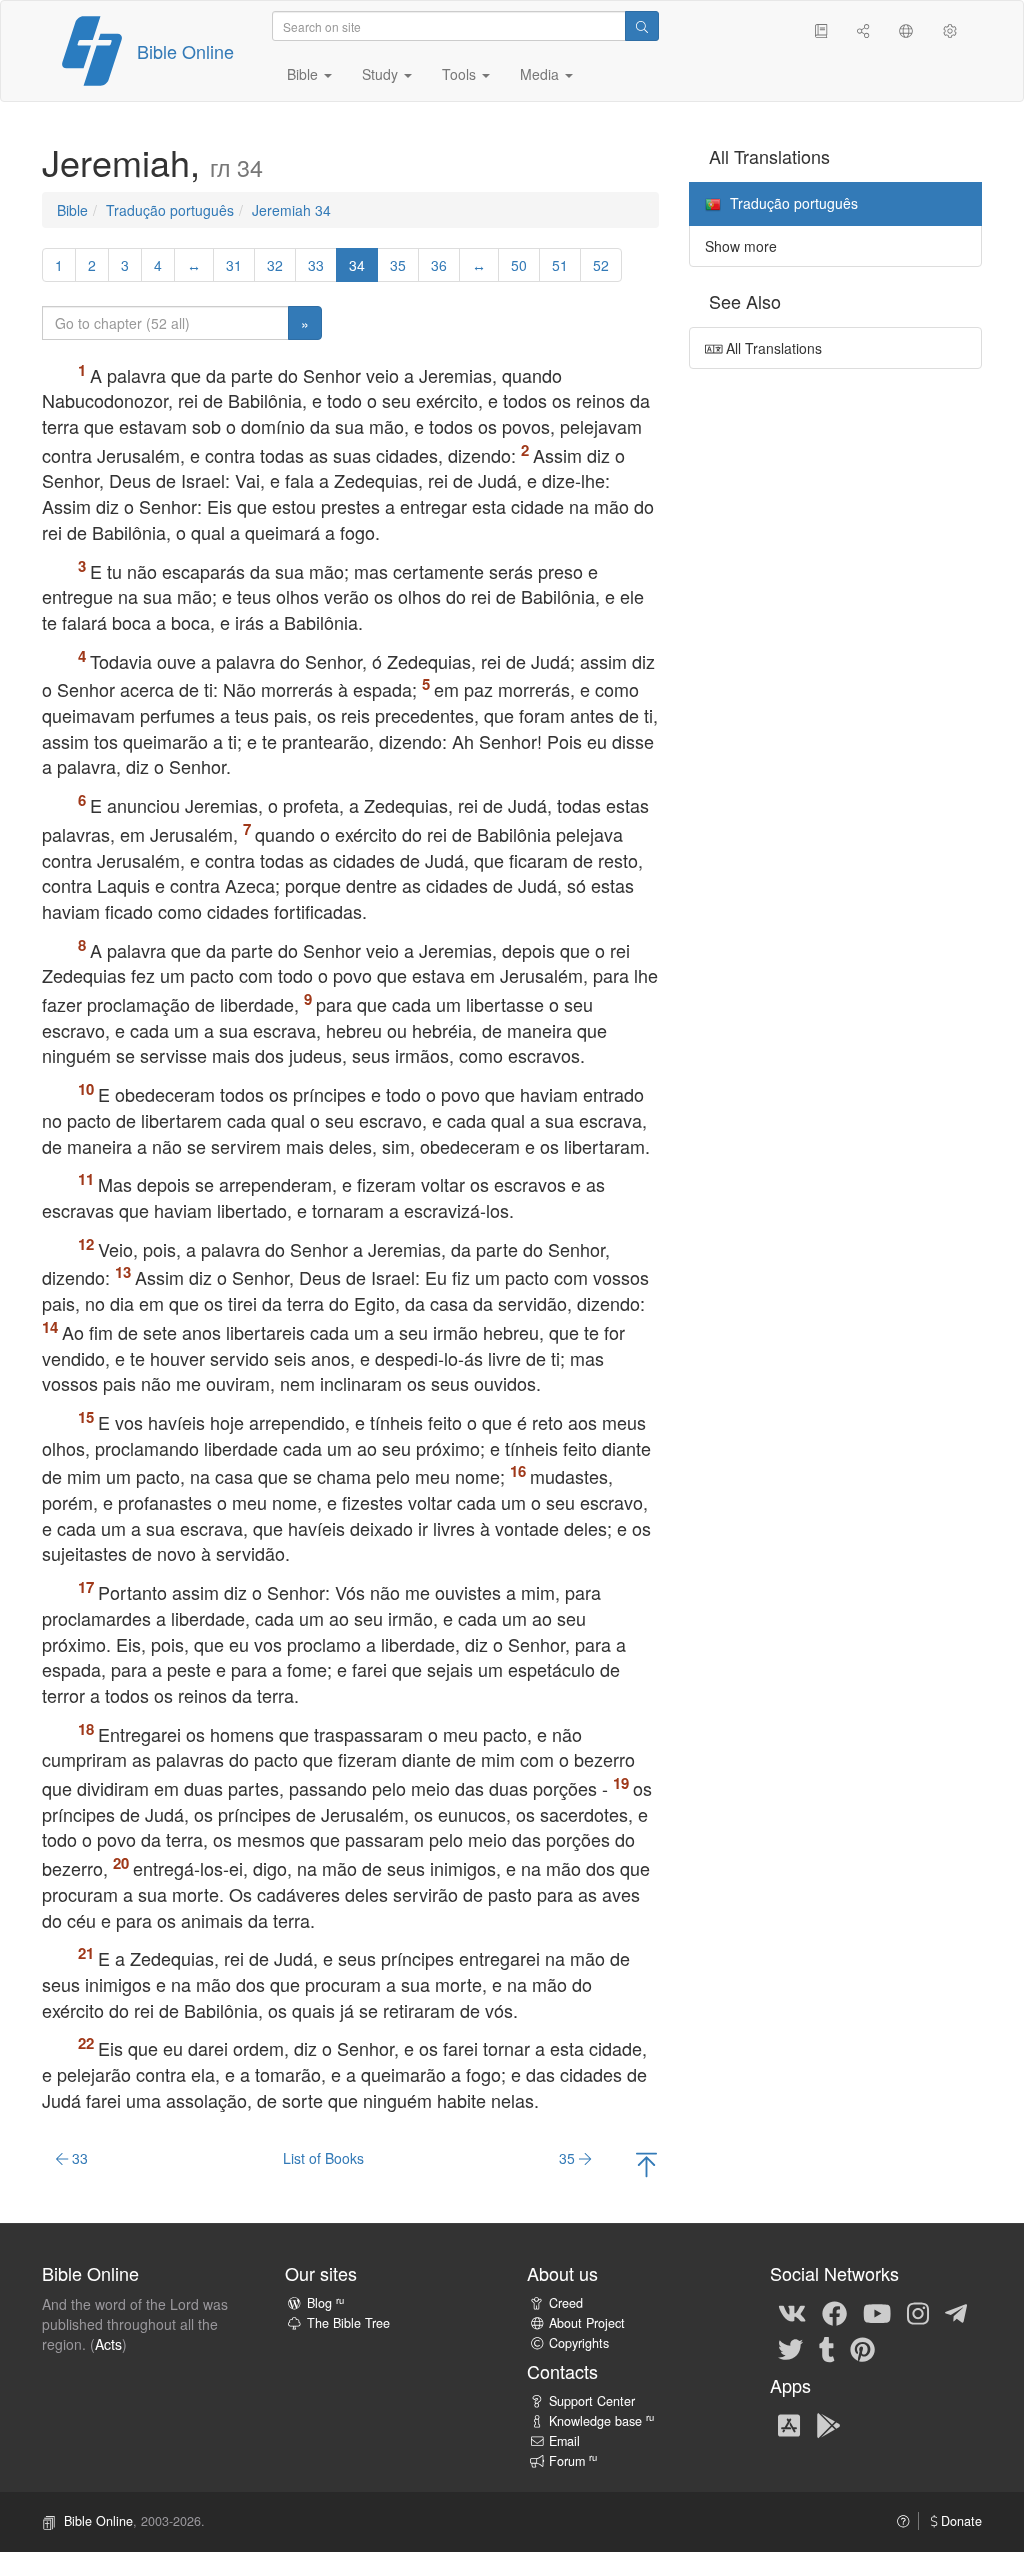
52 (601, 265)
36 (439, 265)
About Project (587, 2323)
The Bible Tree (348, 2323)
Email (564, 2441)
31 (234, 265)
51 (560, 265)
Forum (573, 2461)
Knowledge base (601, 2421)
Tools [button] (461, 74)
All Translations (772, 348)
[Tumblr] (827, 2348)
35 (398, 265)
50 (519, 265)
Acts (108, 2344)
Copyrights (579, 2343)
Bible (72, 210)
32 (275, 265)
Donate (959, 2521)
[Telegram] (956, 2312)
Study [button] (382, 74)
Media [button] (541, 74)
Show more (741, 246)
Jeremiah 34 (291, 210)
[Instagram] (918, 2312)
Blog (325, 2303)
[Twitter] (790, 2348)
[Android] (828, 2424)
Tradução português (170, 210)
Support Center (592, 2401)
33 (316, 265)
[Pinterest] (862, 2348)
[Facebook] (834, 2312)
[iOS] (789, 2424)
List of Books (323, 2158)
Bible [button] (304, 74)
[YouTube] (877, 2312)
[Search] (642, 26)
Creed (566, 2303)
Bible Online (185, 51)
